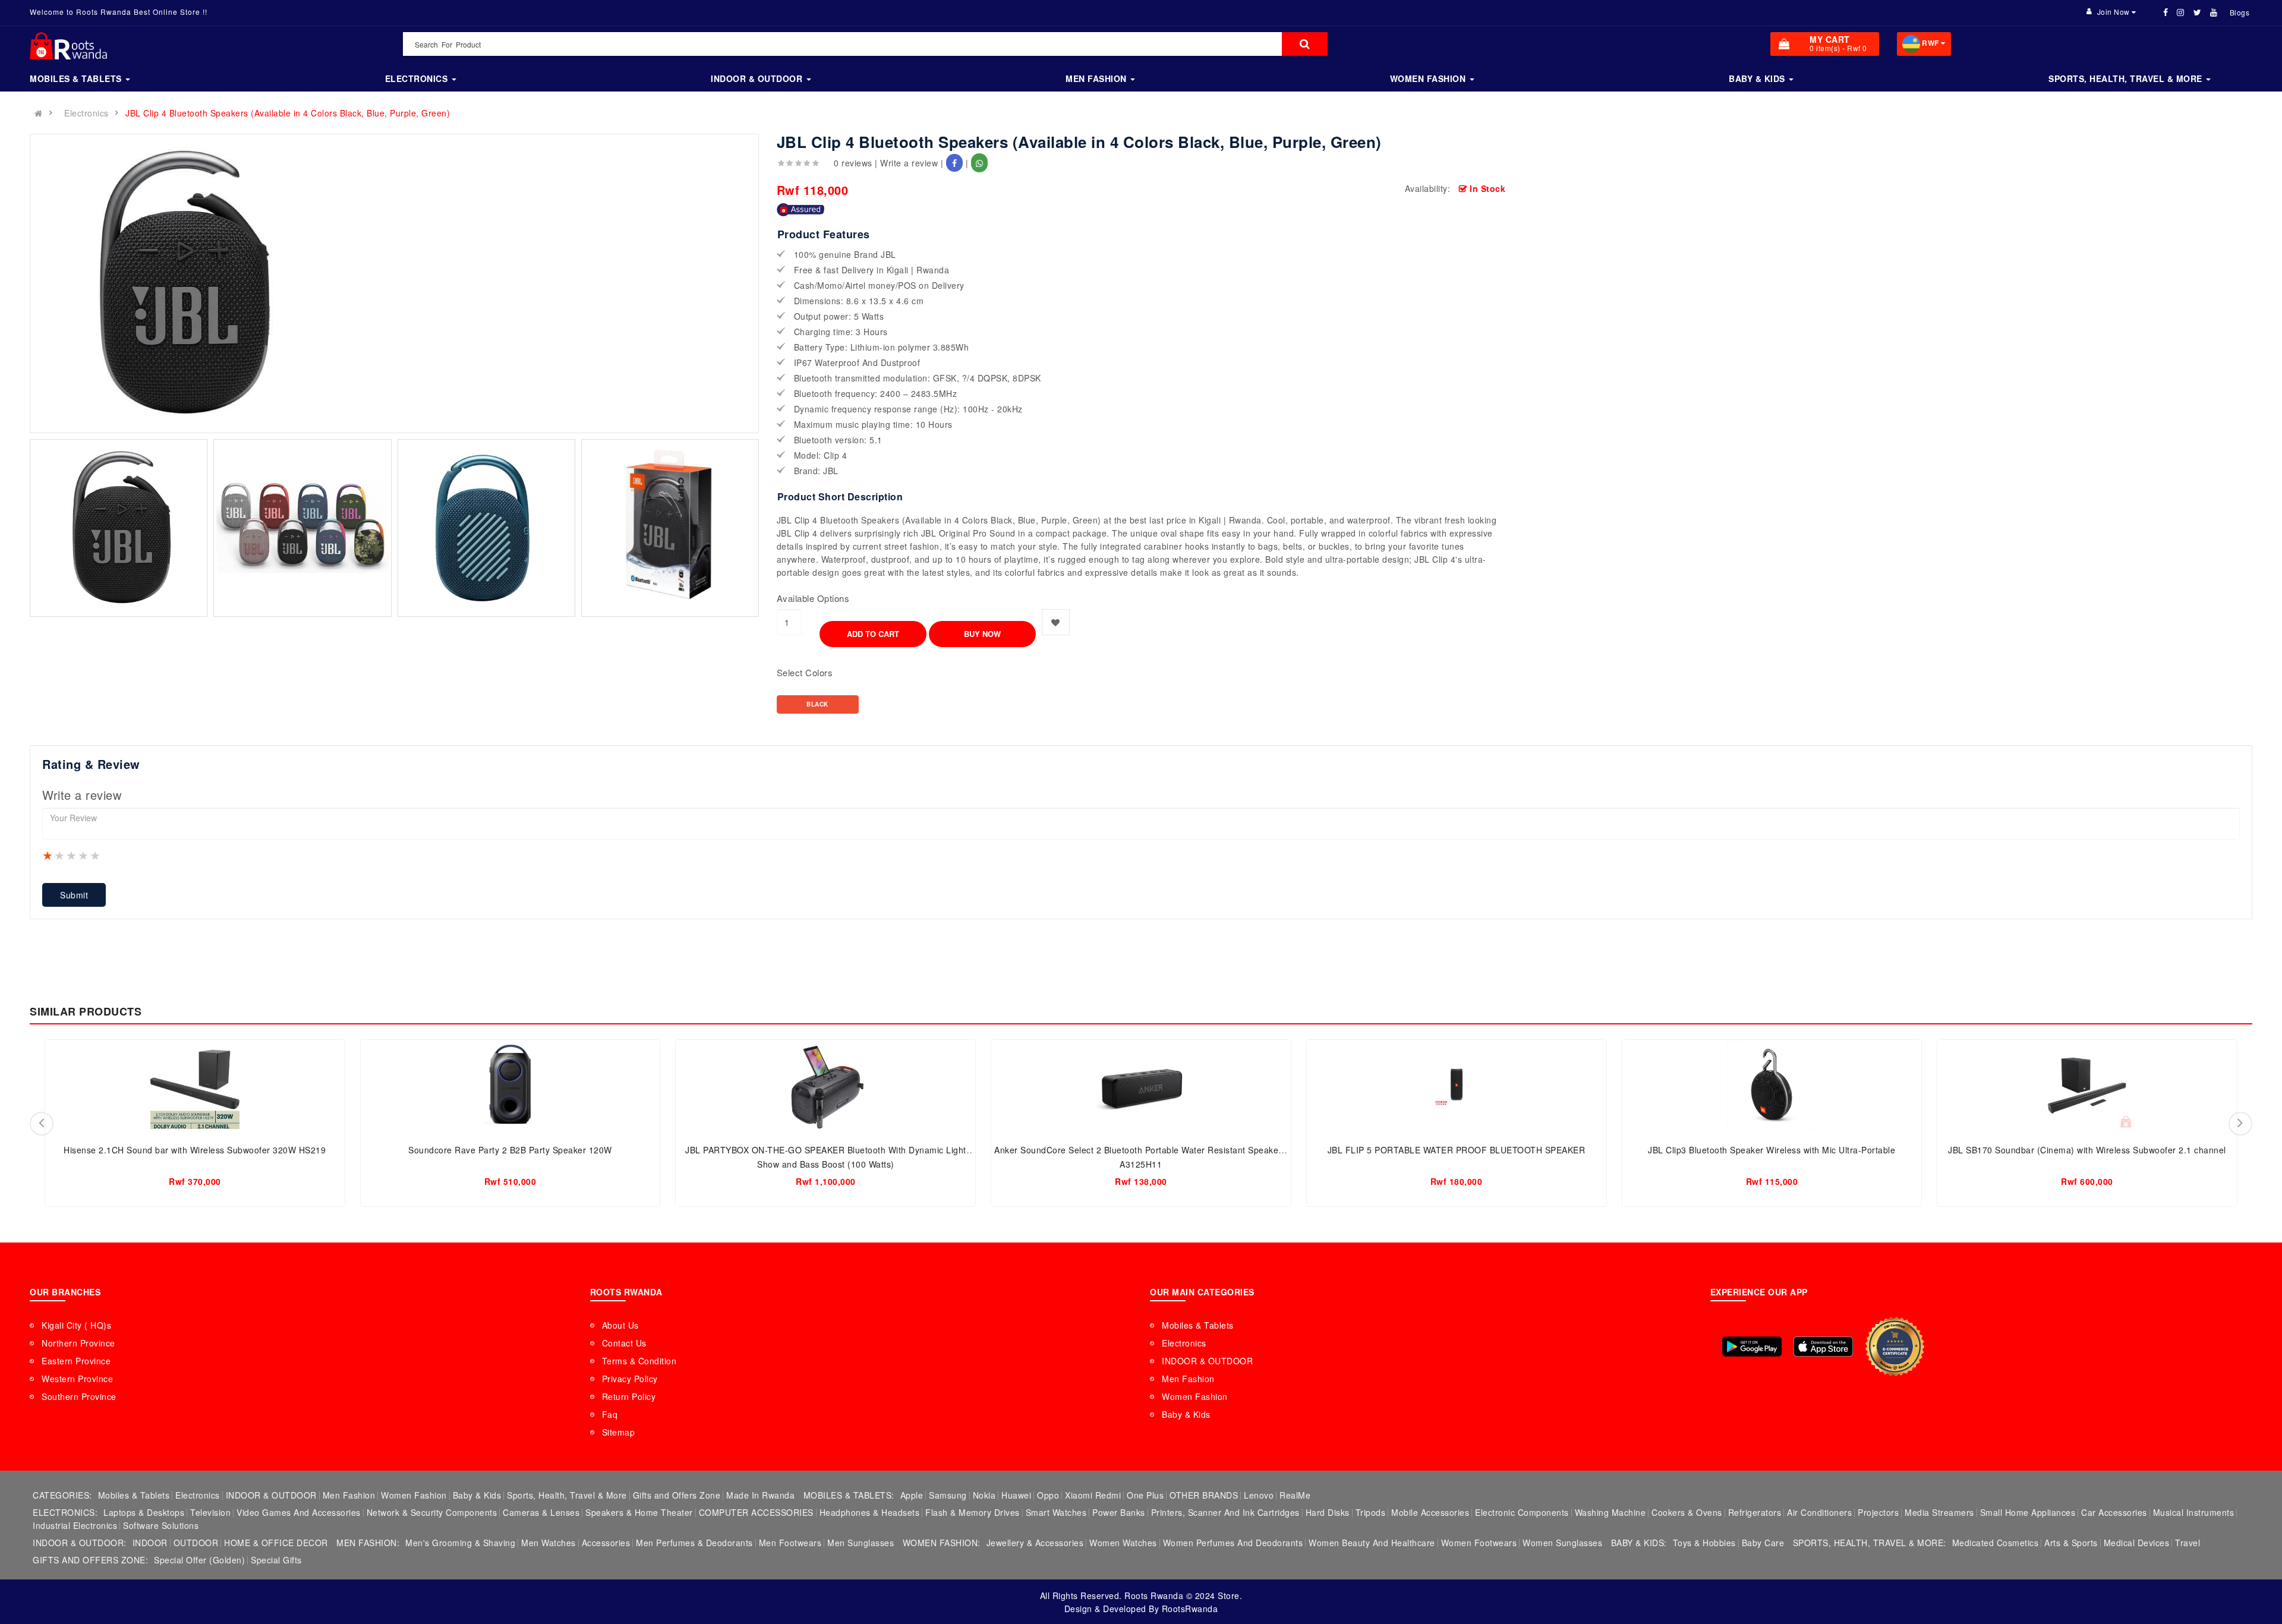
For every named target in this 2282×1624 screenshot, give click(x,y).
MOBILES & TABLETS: (849, 1495)
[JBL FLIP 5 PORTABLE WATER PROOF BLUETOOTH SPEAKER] (1457, 1084)
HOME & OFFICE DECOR (276, 1543)
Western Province (77, 1379)
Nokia (984, 1495)
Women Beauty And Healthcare (1372, 1543)
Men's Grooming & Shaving (460, 1543)
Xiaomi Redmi (1093, 1495)
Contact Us (624, 1343)
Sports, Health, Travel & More (567, 1495)
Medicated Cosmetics (1996, 1543)
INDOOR (150, 1543)
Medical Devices (2137, 1543)
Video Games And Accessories (299, 1512)
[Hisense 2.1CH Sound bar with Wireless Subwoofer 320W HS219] (195, 1084)
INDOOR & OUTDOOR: (80, 1543)
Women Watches (1123, 1543)
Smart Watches (1056, 1512)
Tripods (1371, 1512)
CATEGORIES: (62, 1495)
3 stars (72, 855)
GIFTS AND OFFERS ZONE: (90, 1560)
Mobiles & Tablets (1198, 1325)
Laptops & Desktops (144, 1512)
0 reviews (853, 163)
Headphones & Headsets (870, 1512)
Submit (74, 895)
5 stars (96, 855)
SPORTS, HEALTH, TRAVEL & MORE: (1870, 1543)
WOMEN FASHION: (942, 1543)
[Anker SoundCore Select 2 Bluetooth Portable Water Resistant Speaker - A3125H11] (1141, 1084)
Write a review (909, 163)
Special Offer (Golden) (199, 1560)
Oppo (1048, 1495)
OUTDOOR (196, 1543)
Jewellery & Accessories (1035, 1543)
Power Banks (1119, 1512)
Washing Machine (1610, 1512)
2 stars (60, 855)
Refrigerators (1755, 1512)
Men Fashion (1188, 1379)
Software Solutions (161, 1525)
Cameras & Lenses (541, 1512)
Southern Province (79, 1396)
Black (817, 704)
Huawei (1016, 1495)
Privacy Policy (630, 1379)
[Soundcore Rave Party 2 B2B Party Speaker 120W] (510, 1084)
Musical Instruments (2194, 1512)
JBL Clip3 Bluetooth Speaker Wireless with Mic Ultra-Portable (1772, 1150)
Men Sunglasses (861, 1543)
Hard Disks (1328, 1512)
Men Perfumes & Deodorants (694, 1543)
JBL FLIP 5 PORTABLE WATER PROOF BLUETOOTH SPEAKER (1457, 1150)
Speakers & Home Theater (639, 1512)
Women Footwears (1479, 1543)
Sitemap (619, 1432)
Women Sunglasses (1562, 1543)
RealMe (1295, 1495)
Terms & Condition (639, 1361)
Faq (610, 1414)
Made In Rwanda (760, 1495)
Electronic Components (1522, 1512)
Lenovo (1259, 1495)
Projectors (1878, 1512)
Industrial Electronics (75, 1525)
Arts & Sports (2071, 1543)
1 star (48, 855)
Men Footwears (790, 1543)
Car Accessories (2114, 1512)
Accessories (606, 1543)
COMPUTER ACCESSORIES (756, 1512)
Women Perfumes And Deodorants (1233, 1543)
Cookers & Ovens (1687, 1512)
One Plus (1145, 1495)
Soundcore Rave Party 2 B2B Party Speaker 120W (510, 1150)
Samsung (948, 1495)
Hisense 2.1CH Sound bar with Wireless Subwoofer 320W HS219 (195, 1150)
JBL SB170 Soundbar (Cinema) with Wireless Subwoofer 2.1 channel (2087, 1150)
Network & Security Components (432, 1512)
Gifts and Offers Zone (677, 1495)
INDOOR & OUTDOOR (1207, 1361)
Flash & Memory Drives (973, 1512)
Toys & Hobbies (1704, 1543)
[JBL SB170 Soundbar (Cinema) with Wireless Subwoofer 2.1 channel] (2087, 1084)
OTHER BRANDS (1204, 1495)
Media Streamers (1939, 1512)
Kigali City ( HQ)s (76, 1325)
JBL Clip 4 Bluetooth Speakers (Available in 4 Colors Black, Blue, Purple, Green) (288, 113)
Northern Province (78, 1343)
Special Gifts (276, 1560)
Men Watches (549, 1543)
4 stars (84, 855)
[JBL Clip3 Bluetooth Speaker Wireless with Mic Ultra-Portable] (1772, 1084)
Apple (912, 1495)
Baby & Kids (1186, 1414)
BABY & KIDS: (1639, 1543)
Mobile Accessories (1430, 1512)
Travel (2188, 1543)
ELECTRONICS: (65, 1512)
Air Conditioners (1819, 1512)
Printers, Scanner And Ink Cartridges (1225, 1512)
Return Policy (629, 1396)
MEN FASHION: (368, 1543)
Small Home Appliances (2028, 1512)
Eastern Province (76, 1361)
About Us (620, 1325)
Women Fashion (1195, 1396)
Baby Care (1763, 1543)
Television (210, 1512)
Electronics (86, 113)
